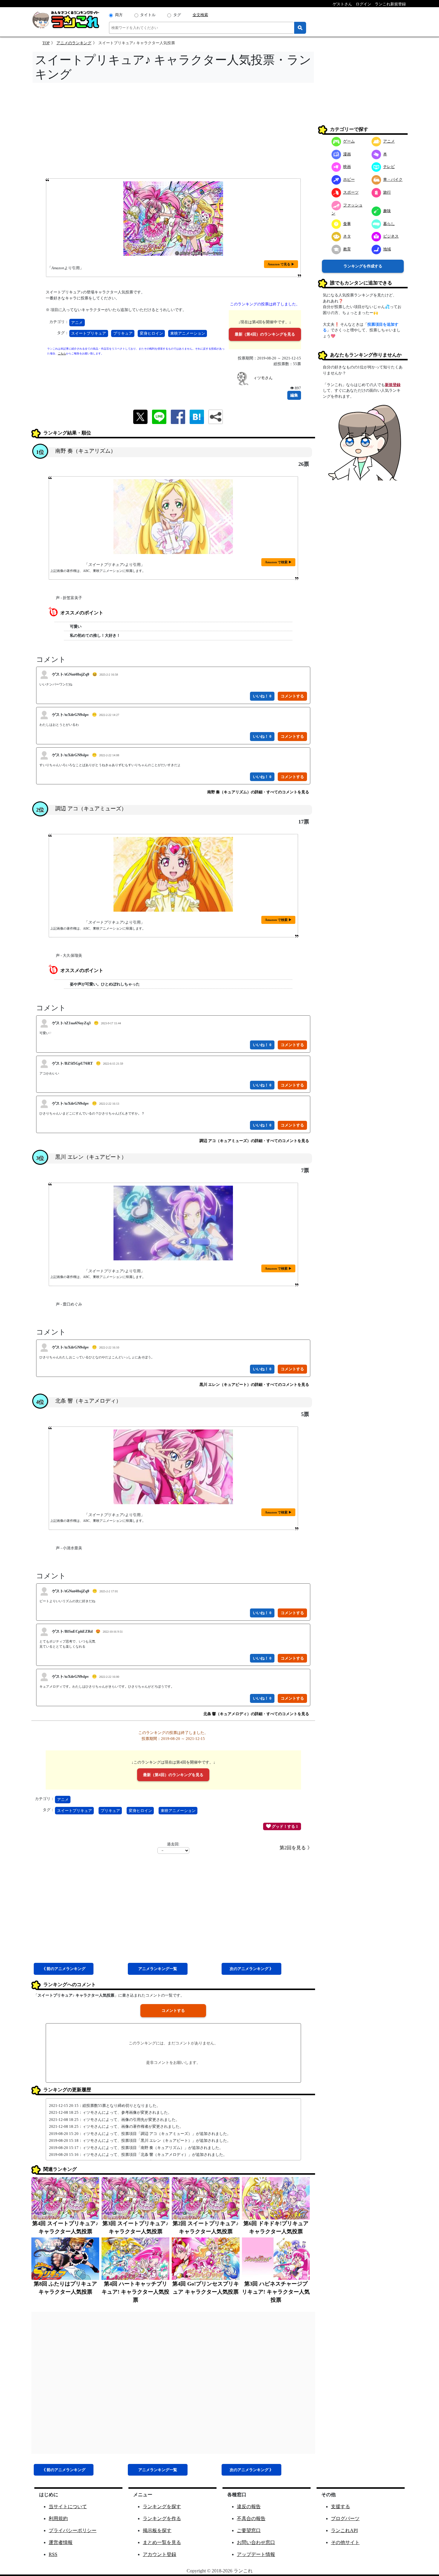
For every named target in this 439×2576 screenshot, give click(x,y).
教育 (347, 249)
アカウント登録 (159, 2554)
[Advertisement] (173, 132)
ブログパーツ (345, 2518)
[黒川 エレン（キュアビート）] (173, 1223)
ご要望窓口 (249, 2530)
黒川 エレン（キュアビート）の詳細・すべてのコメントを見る (254, 1385)
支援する (340, 2507)
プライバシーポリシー (73, 2530)
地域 (387, 249)
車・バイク (393, 179)
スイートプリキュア (89, 333)
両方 (119, 15)
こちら (62, 353)
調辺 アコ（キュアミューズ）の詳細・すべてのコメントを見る (254, 1141)
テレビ (389, 167)
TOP (46, 43)
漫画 (347, 154)
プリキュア (123, 333)
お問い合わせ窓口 (256, 2542)
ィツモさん (263, 378)
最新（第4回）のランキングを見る (265, 334)
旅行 (387, 192)
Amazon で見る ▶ (281, 264)
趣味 (387, 211)
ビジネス (391, 236)
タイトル (148, 15)
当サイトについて (68, 2507)
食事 (347, 224)
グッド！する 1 (284, 1826)
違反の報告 (249, 2507)
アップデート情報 (256, 2554)
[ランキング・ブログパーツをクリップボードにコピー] (216, 417)
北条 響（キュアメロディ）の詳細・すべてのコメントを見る (256, 1714)
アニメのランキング (74, 43)
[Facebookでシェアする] (178, 416)
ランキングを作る (162, 2518)
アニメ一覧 (158, 1969)
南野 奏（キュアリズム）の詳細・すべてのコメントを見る (258, 792)
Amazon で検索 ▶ (278, 562)
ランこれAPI (344, 2530)
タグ (177, 15)
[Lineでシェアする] (159, 416)
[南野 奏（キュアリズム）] (173, 517)
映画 (347, 167)
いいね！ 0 (262, 696)
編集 (294, 395)
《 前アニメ (64, 1969)
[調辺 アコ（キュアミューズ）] (173, 874)
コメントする (173, 2011)
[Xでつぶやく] (140, 416)
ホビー (349, 179)
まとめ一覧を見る (162, 2542)
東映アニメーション (188, 333)
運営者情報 (61, 2542)
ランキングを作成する (363, 266)
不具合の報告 (251, 2518)
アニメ (77, 323)
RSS (53, 2554)
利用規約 (58, 2518)
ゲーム (349, 141)
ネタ (347, 236)
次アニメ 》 (251, 1969)
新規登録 (393, 385)
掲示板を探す (157, 2530)
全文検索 (200, 15)
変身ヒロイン (151, 333)
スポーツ (351, 192)
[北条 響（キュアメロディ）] (173, 1467)
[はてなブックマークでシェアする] (197, 416)
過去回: (173, 1844)
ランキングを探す (162, 2507)
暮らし (389, 224)
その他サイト (345, 2542)
